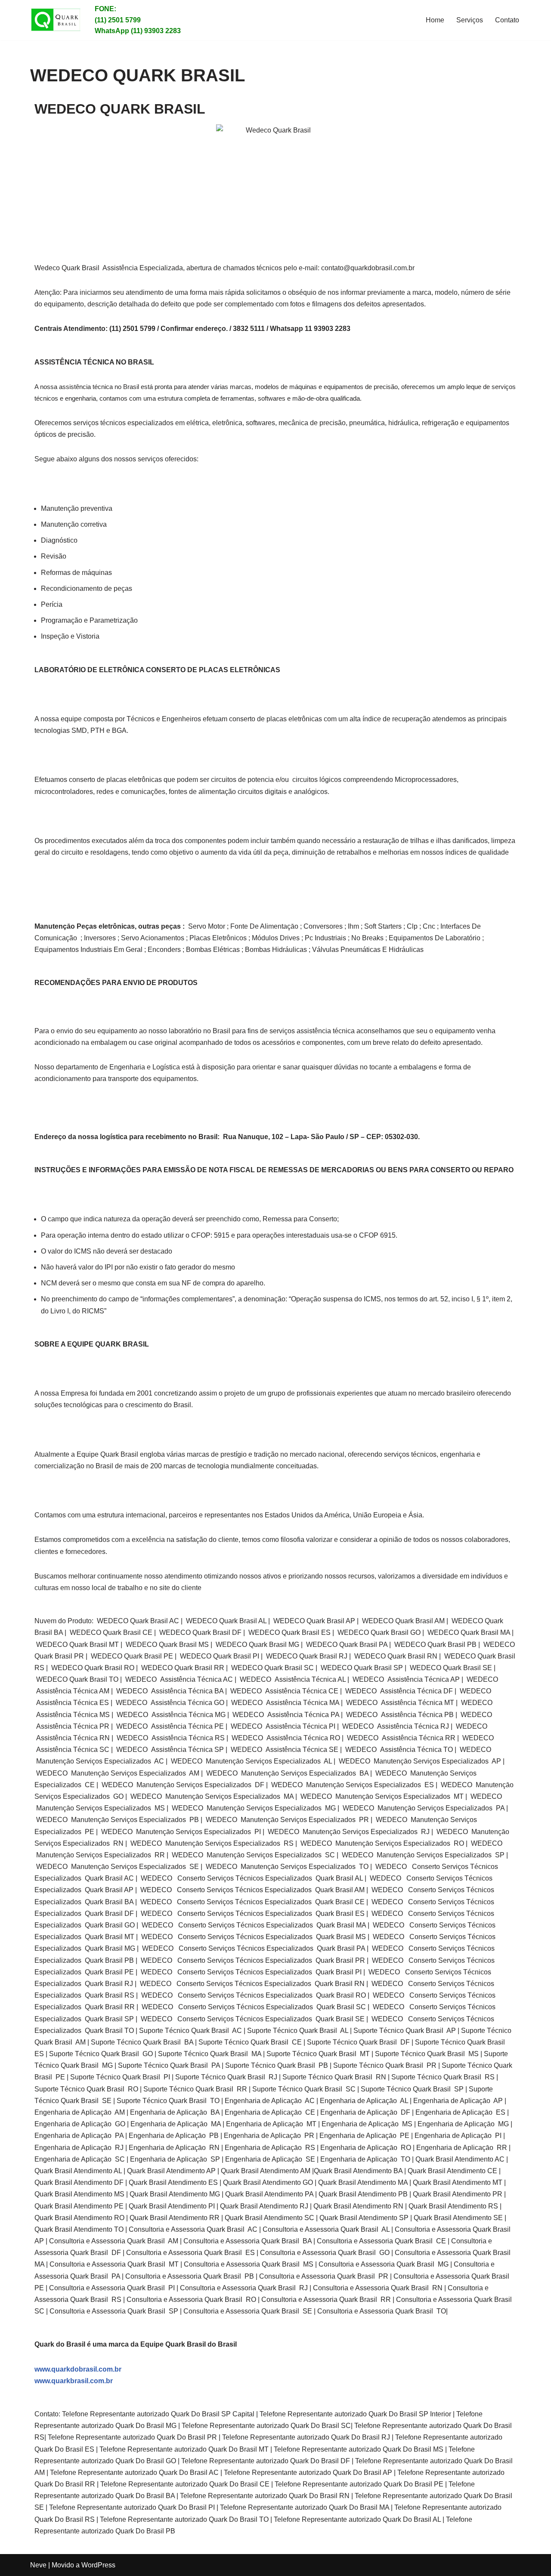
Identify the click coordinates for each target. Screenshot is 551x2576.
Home (435, 20)
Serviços (470, 20)
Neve (38, 2565)
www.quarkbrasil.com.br (74, 2381)
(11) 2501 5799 (118, 20)
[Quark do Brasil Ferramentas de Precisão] (56, 20)
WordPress (98, 2565)
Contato (507, 20)
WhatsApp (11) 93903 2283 (138, 31)
